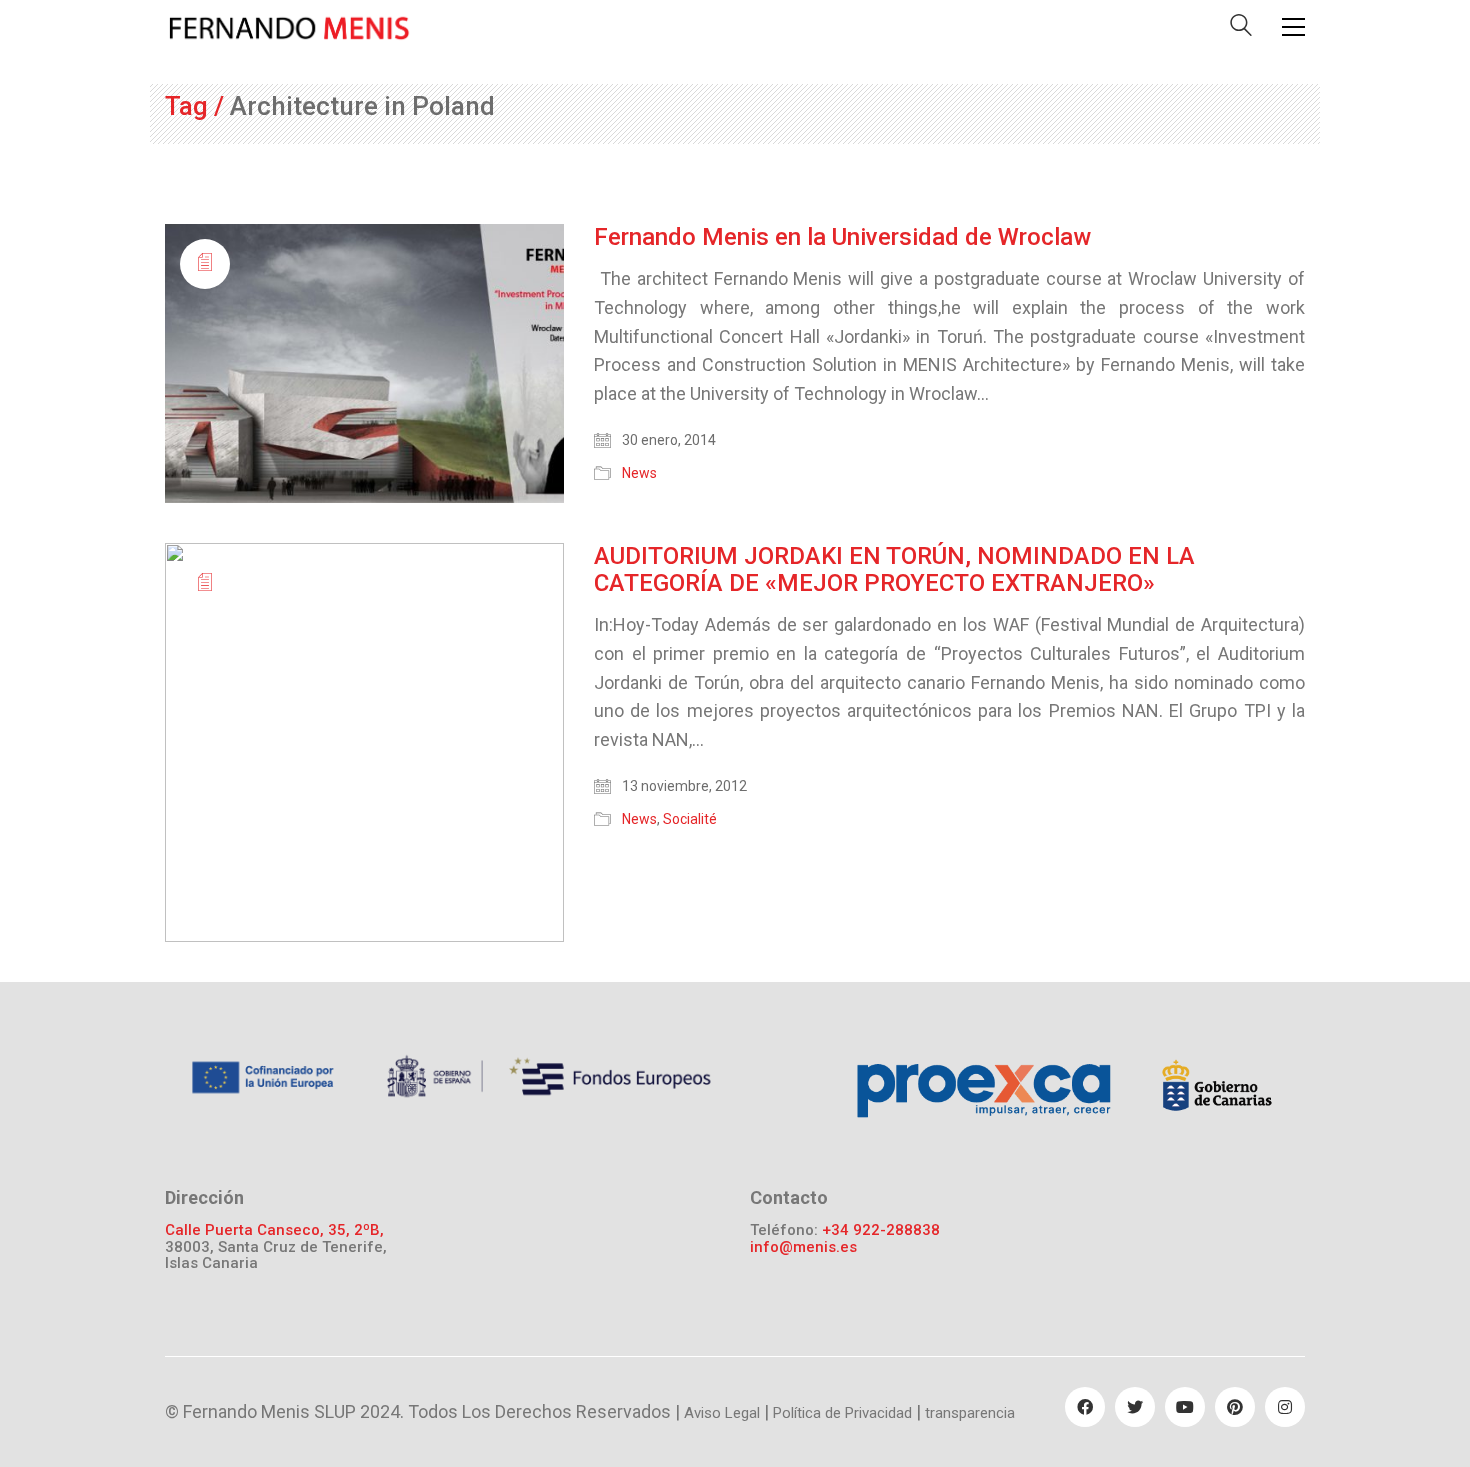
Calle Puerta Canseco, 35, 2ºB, (274, 1230)
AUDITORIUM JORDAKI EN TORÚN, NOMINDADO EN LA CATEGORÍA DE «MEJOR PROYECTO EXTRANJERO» (894, 569)
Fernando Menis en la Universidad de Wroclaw (842, 237)
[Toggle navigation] (1293, 27)
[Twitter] (1135, 1407)
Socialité (690, 819)
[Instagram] (1285, 1407)
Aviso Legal (722, 1413)
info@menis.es (803, 1247)
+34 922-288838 (881, 1230)
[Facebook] (1085, 1407)
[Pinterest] (1235, 1407)
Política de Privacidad (842, 1413)
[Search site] (1241, 29)
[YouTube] (1185, 1407)
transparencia (970, 1413)
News (639, 473)
